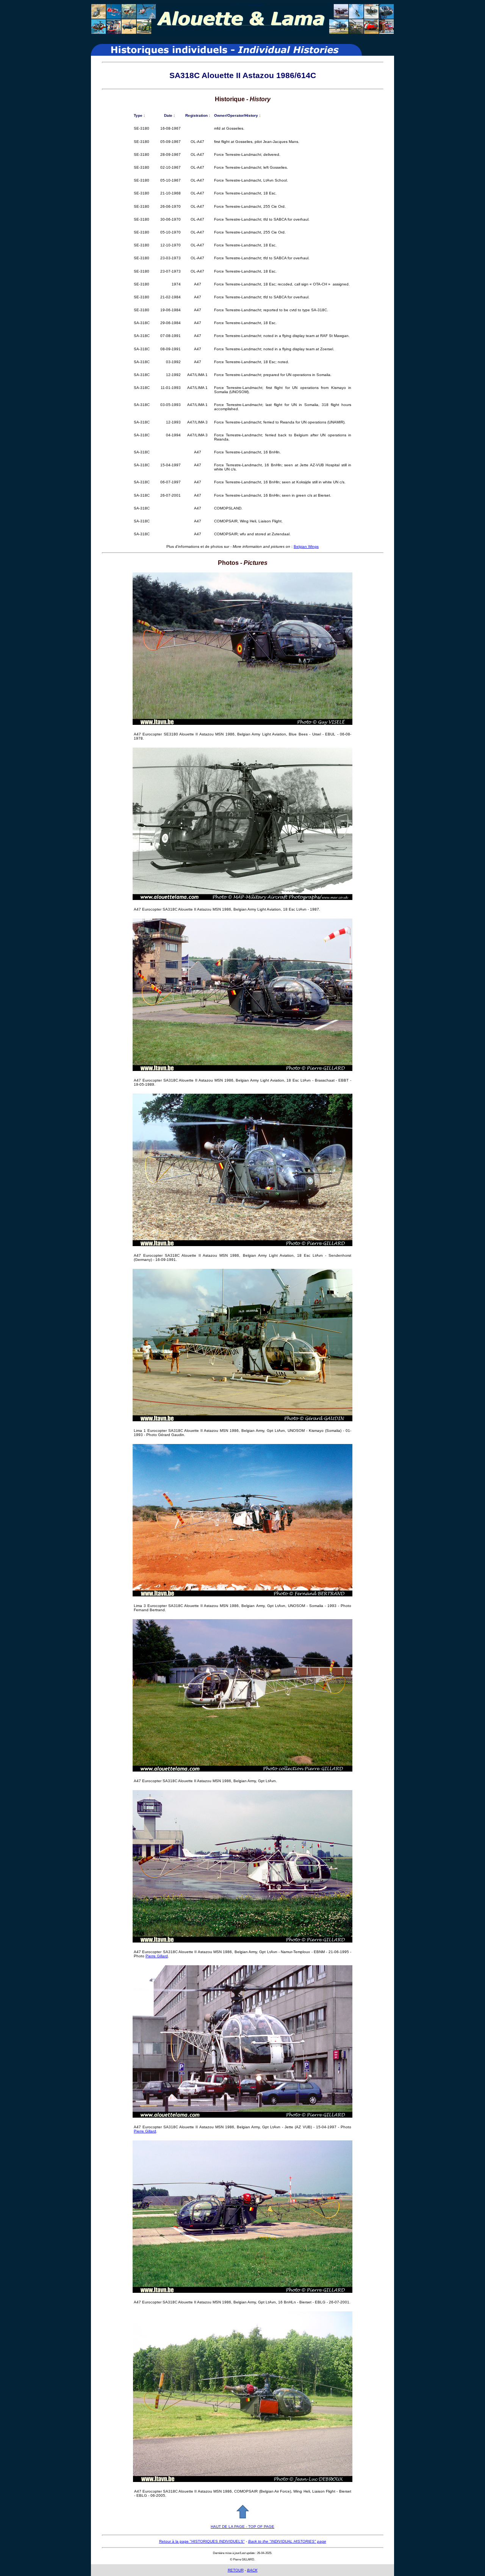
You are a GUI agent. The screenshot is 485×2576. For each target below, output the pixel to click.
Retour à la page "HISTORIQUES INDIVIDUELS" (202, 2541)
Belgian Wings (306, 546)
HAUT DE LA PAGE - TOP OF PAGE (242, 2527)
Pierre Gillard (157, 1956)
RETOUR (236, 2570)
